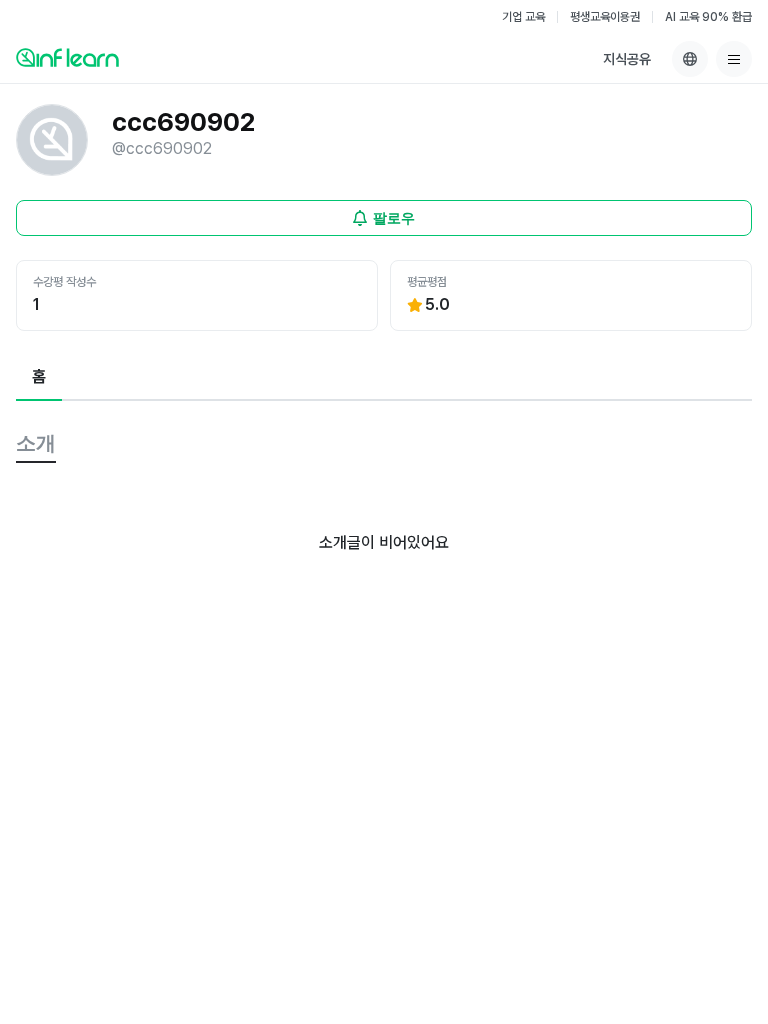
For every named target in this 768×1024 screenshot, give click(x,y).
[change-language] (690, 59)
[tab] (39, 378)
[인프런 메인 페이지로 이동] (67, 57)
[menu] (734, 59)
